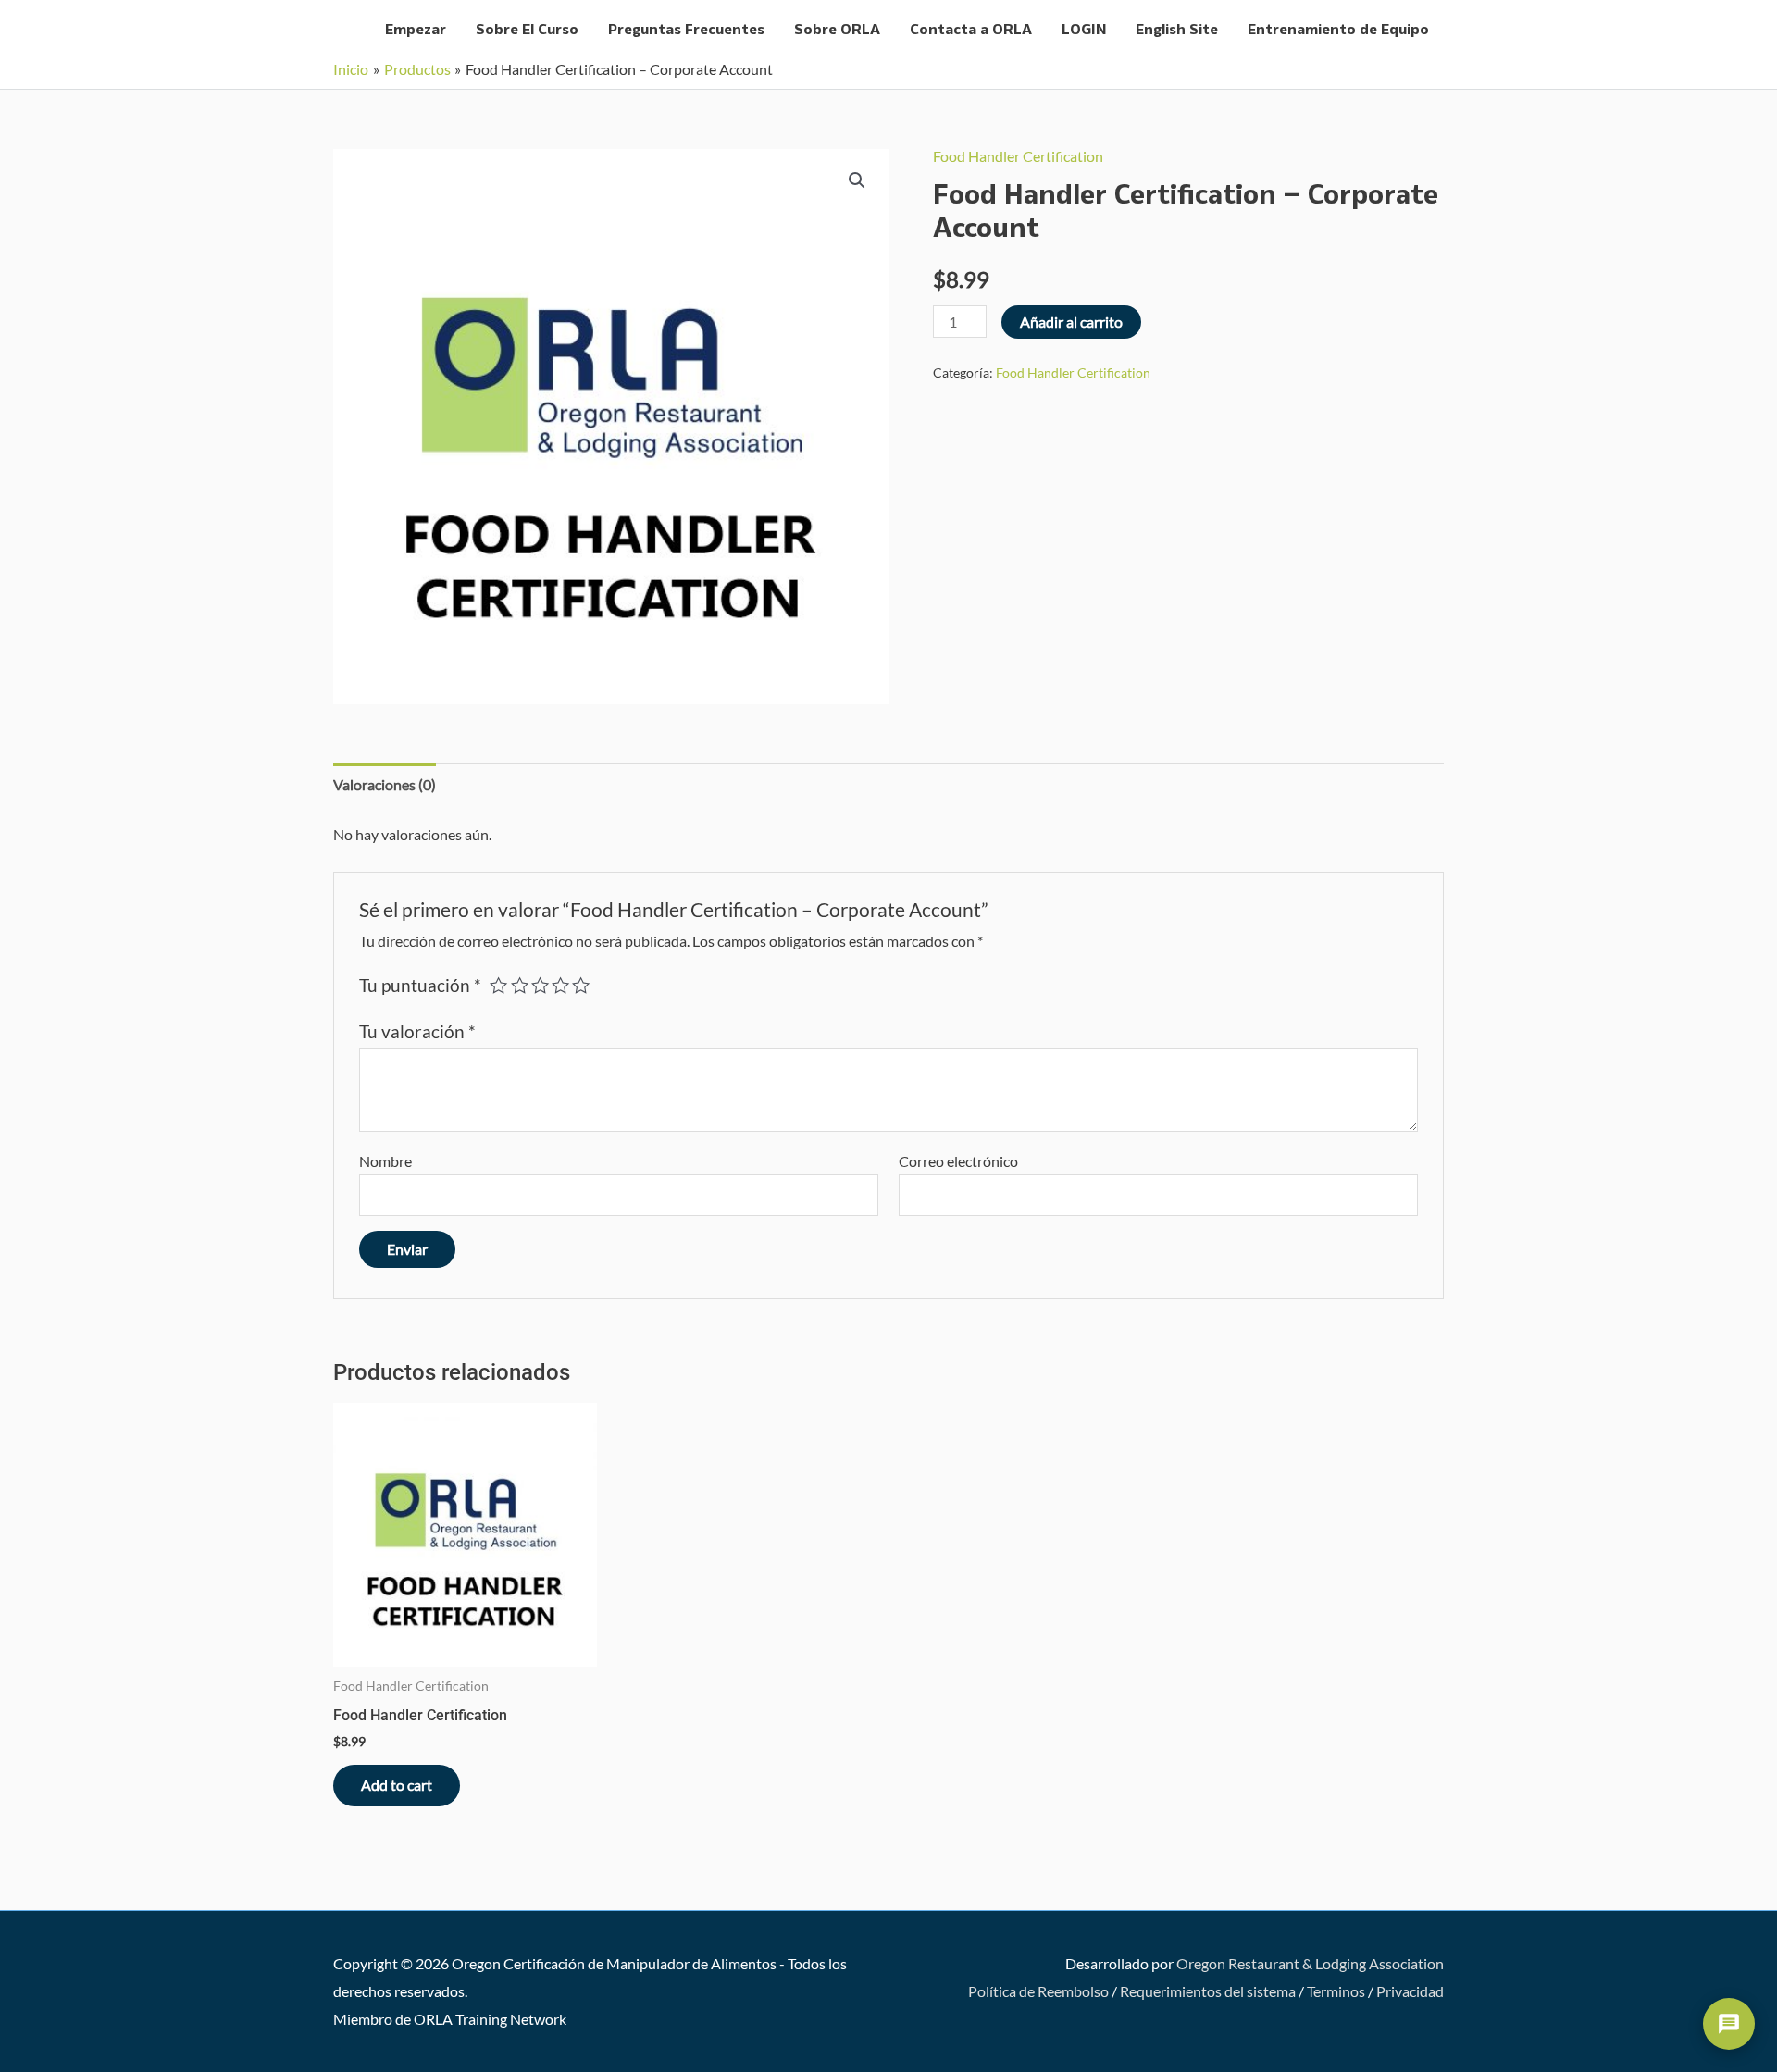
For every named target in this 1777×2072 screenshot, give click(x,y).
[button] (857, 180)
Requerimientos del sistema (1208, 1991)
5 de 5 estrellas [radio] (581, 985)
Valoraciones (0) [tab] (385, 784)
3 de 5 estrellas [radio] (540, 985)
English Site (1177, 30)
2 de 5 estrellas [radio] (520, 985)
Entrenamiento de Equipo (1338, 30)
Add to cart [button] (397, 1785)
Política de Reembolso (1038, 1991)
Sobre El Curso (527, 30)
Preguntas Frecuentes (686, 30)
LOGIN (1084, 30)
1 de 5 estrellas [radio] (498, 985)
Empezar (416, 30)
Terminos (1336, 1991)
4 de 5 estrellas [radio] (560, 985)
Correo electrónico (958, 1161)
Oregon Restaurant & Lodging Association (1310, 1963)
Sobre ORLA (837, 30)
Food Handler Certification (1018, 156)
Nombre (385, 1161)
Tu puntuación (420, 985)
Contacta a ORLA (971, 30)
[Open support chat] (1729, 2024)
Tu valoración (417, 1031)
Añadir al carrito (1071, 322)
